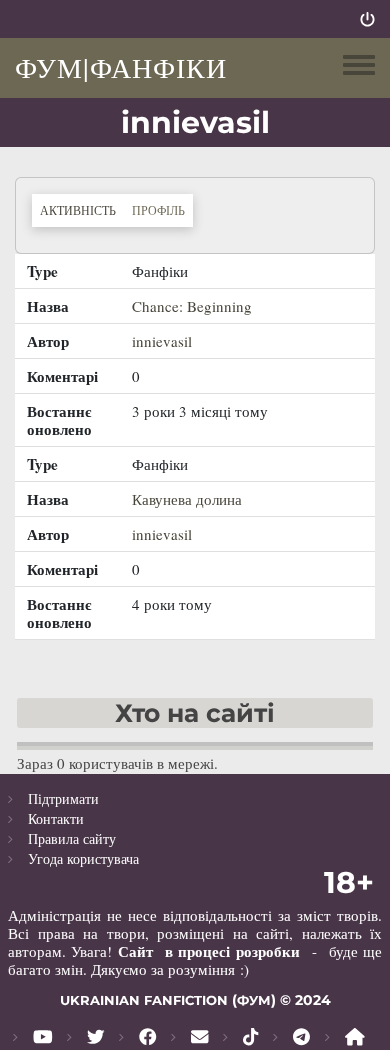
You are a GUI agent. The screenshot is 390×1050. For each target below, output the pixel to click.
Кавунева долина (187, 499)
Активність (82, 209)
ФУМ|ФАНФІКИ (121, 67)
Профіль (158, 210)
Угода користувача (83, 858)
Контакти (56, 818)
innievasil (162, 341)
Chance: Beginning (192, 306)
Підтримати (63, 798)
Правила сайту (72, 838)
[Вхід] (367, 19)
